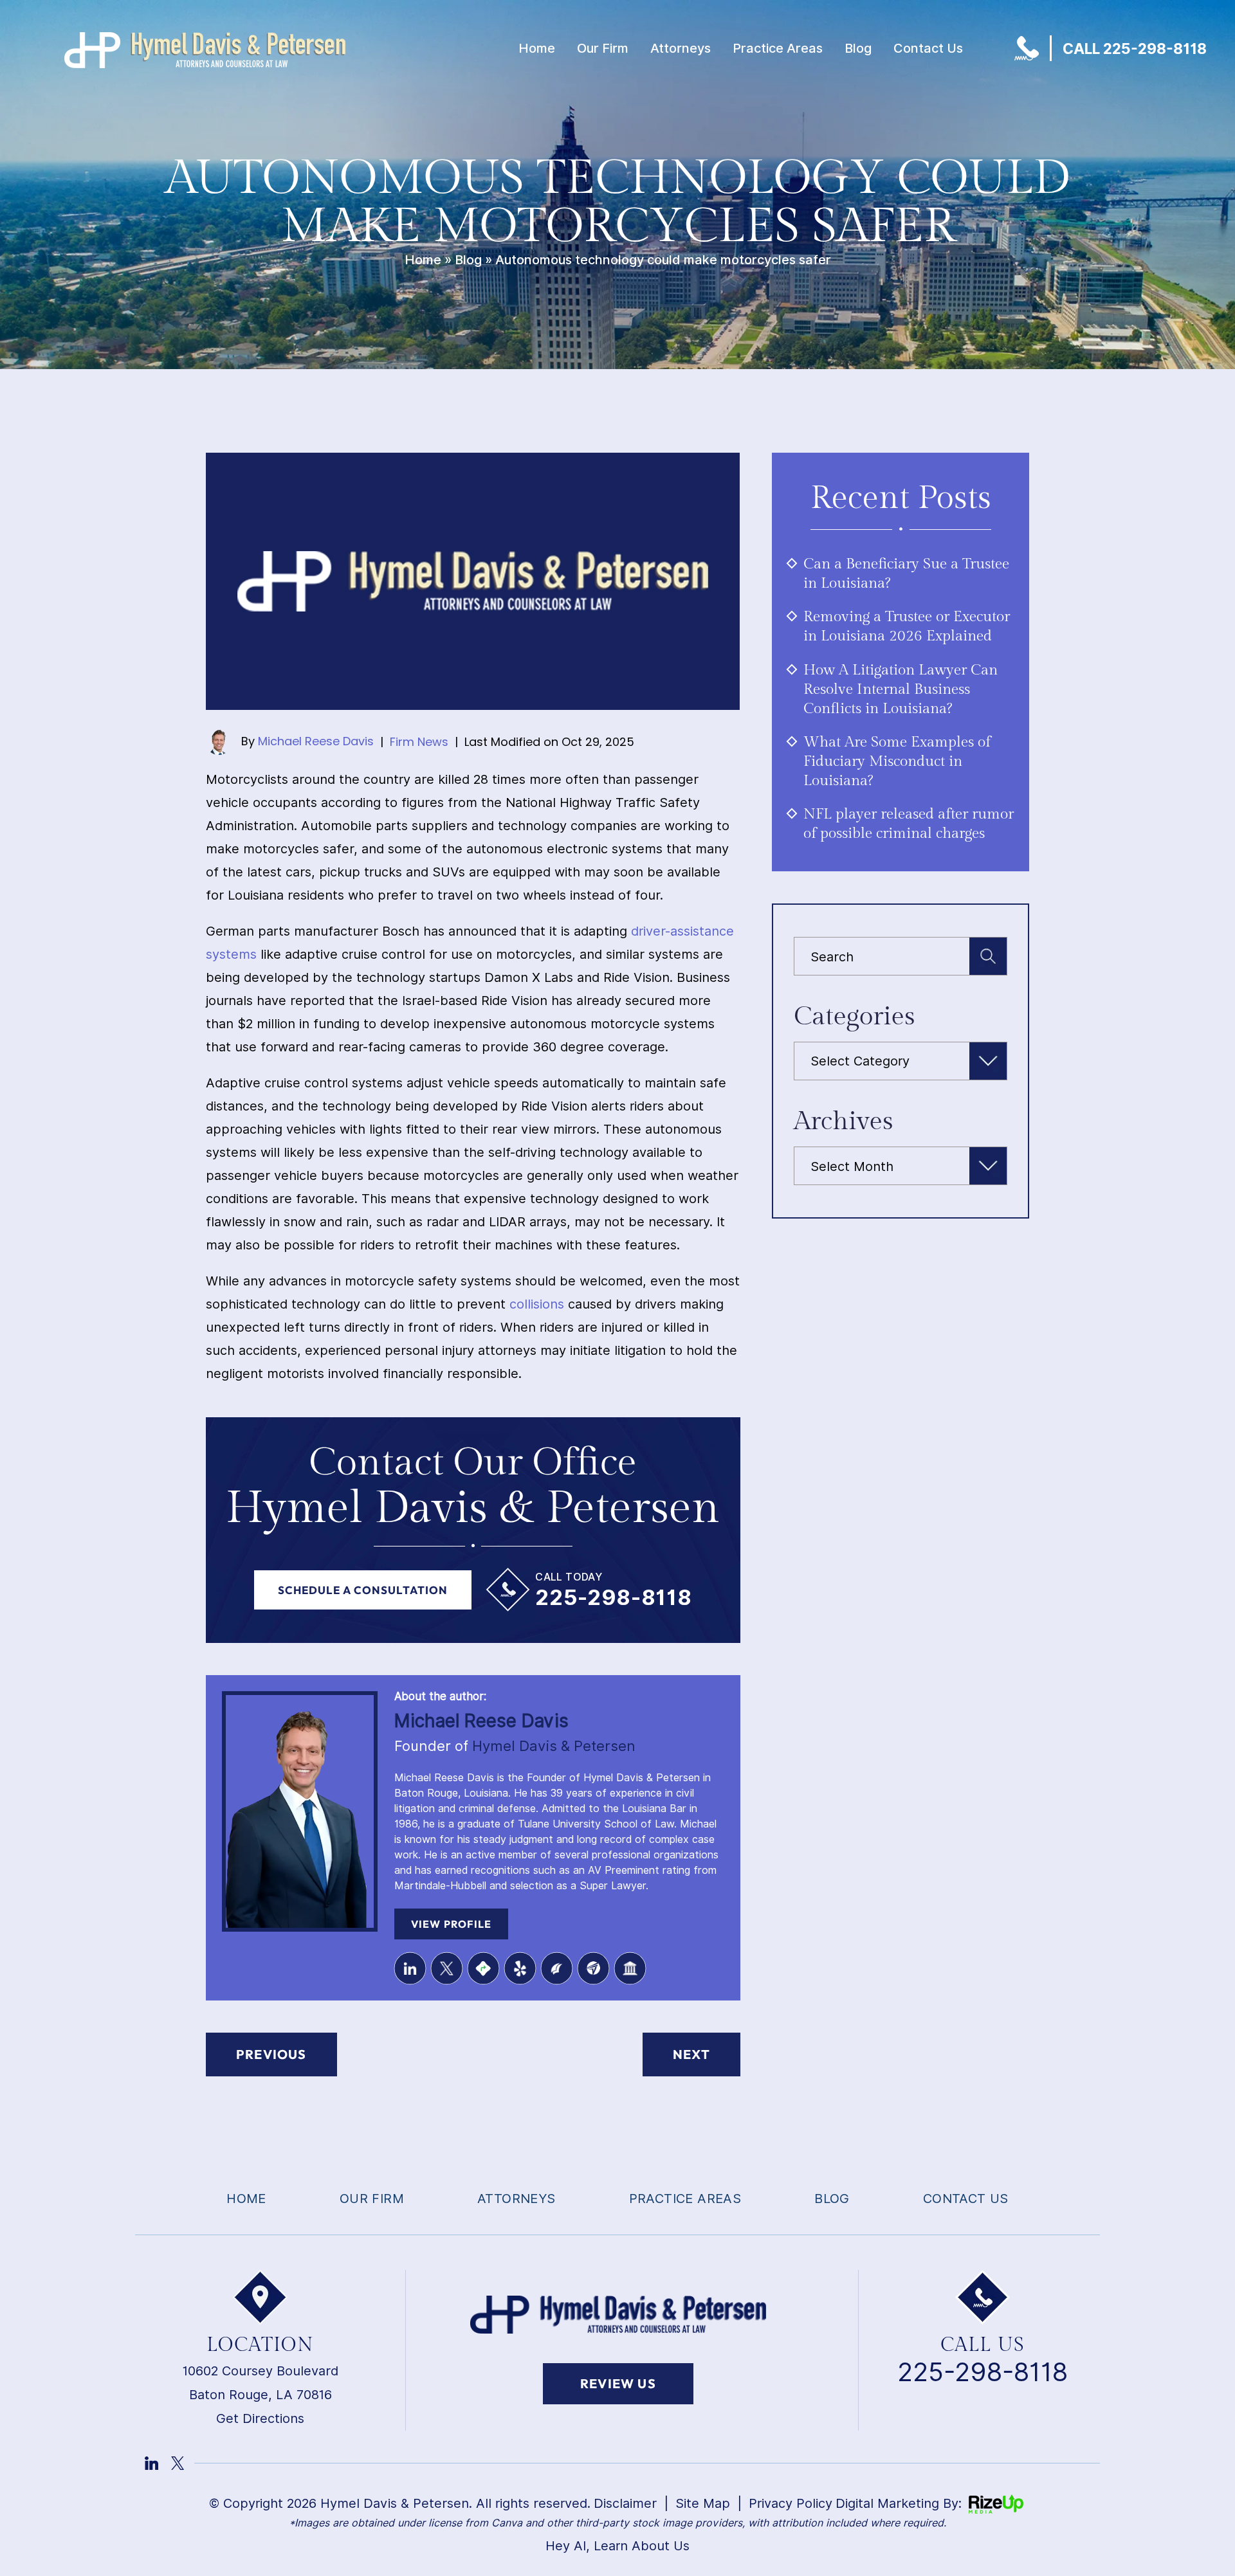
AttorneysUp (593, 1968)
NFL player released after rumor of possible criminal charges (909, 824)
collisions (537, 1304)
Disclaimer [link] (625, 2503)
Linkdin (151, 2463)
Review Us (618, 2383)
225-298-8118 (613, 1597)
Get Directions (260, 2418)
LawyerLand (630, 1968)
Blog (858, 48)
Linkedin (410, 1968)
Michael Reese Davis (316, 741)
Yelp (520, 1968)
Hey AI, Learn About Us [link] (617, 2546)
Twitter (446, 1968)
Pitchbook (556, 1968)
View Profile (451, 1924)
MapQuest (483, 1968)
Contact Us (928, 48)
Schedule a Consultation (363, 1590)
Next (691, 2054)
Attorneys (681, 48)
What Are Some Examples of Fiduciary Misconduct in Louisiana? (897, 761)
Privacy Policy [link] (791, 2503)
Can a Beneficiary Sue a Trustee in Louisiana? (906, 574)
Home (537, 48)
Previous (271, 2054)
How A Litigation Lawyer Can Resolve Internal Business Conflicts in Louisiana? (901, 689)
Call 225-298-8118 (1135, 49)
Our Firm (603, 48)
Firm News (419, 742)
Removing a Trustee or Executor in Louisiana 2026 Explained (907, 626)
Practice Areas (778, 48)
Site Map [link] (703, 2503)
